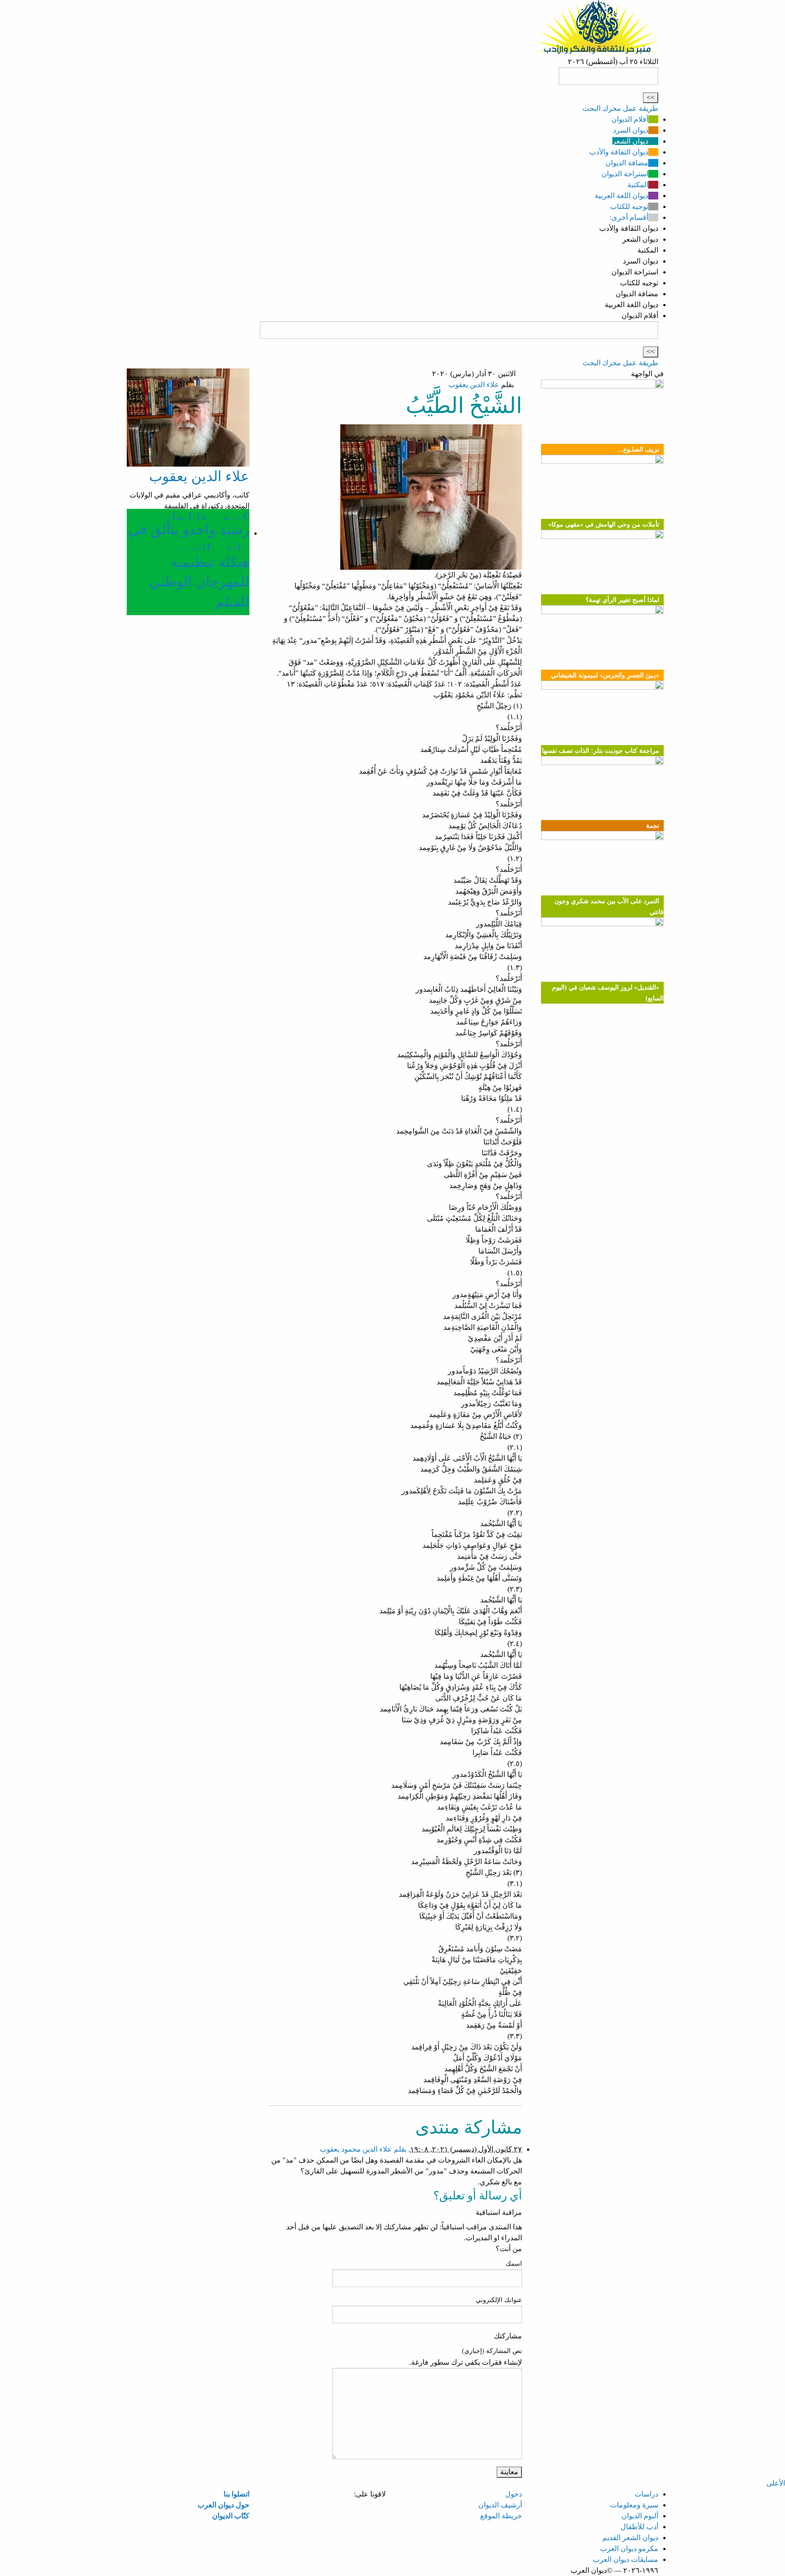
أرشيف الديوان (500, 2505)
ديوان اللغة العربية (621, 196)
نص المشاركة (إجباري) (492, 2351)
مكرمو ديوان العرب (629, 2549)
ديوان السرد (631, 130)
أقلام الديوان (630, 119)
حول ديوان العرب (224, 2505)
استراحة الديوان (625, 174)
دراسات (646, 2494)
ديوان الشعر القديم (630, 2538)
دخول (514, 2494)
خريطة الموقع (501, 2516)
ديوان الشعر (630, 141)
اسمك (514, 2264)
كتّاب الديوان (231, 2516)
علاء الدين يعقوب (474, 385)
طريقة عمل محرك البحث (620, 108)
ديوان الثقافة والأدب (619, 152)
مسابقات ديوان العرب (626, 2559)
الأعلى (776, 2483)
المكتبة (638, 185)
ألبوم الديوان (640, 2516)
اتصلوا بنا (236, 2494)
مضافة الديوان (627, 163)
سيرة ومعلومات (634, 2505)
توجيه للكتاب (629, 206)
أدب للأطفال (639, 2527)
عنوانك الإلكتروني (499, 2300)
